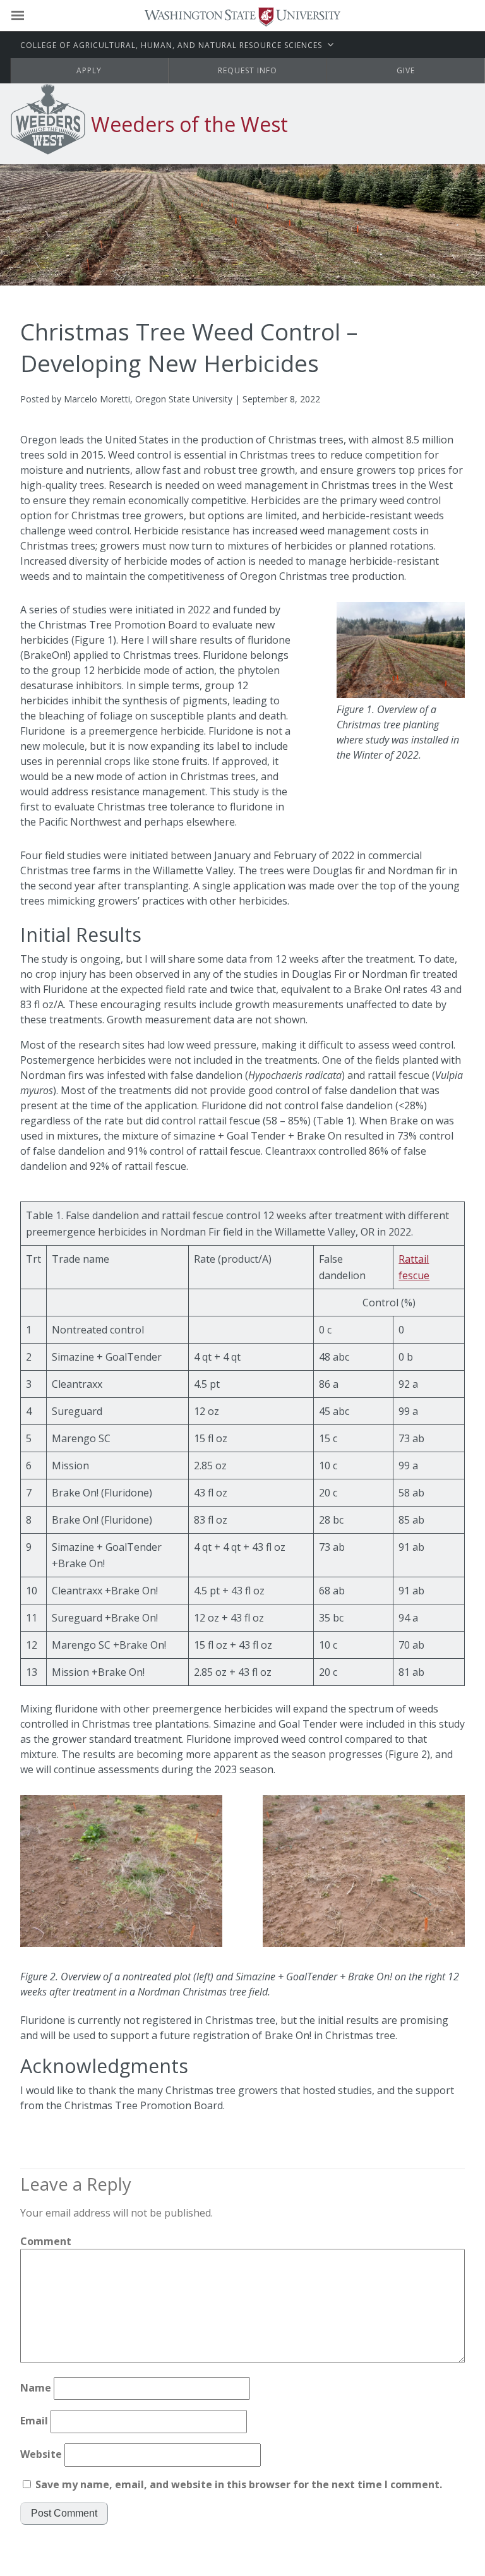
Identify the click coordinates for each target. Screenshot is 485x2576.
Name (36, 2388)
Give (406, 70)
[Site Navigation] (32, 16)
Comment (46, 2241)
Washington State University (242, 15)
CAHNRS (171, 45)
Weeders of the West (189, 124)
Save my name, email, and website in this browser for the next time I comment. (239, 2484)
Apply (89, 70)
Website (41, 2454)
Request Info (248, 70)
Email (34, 2421)
